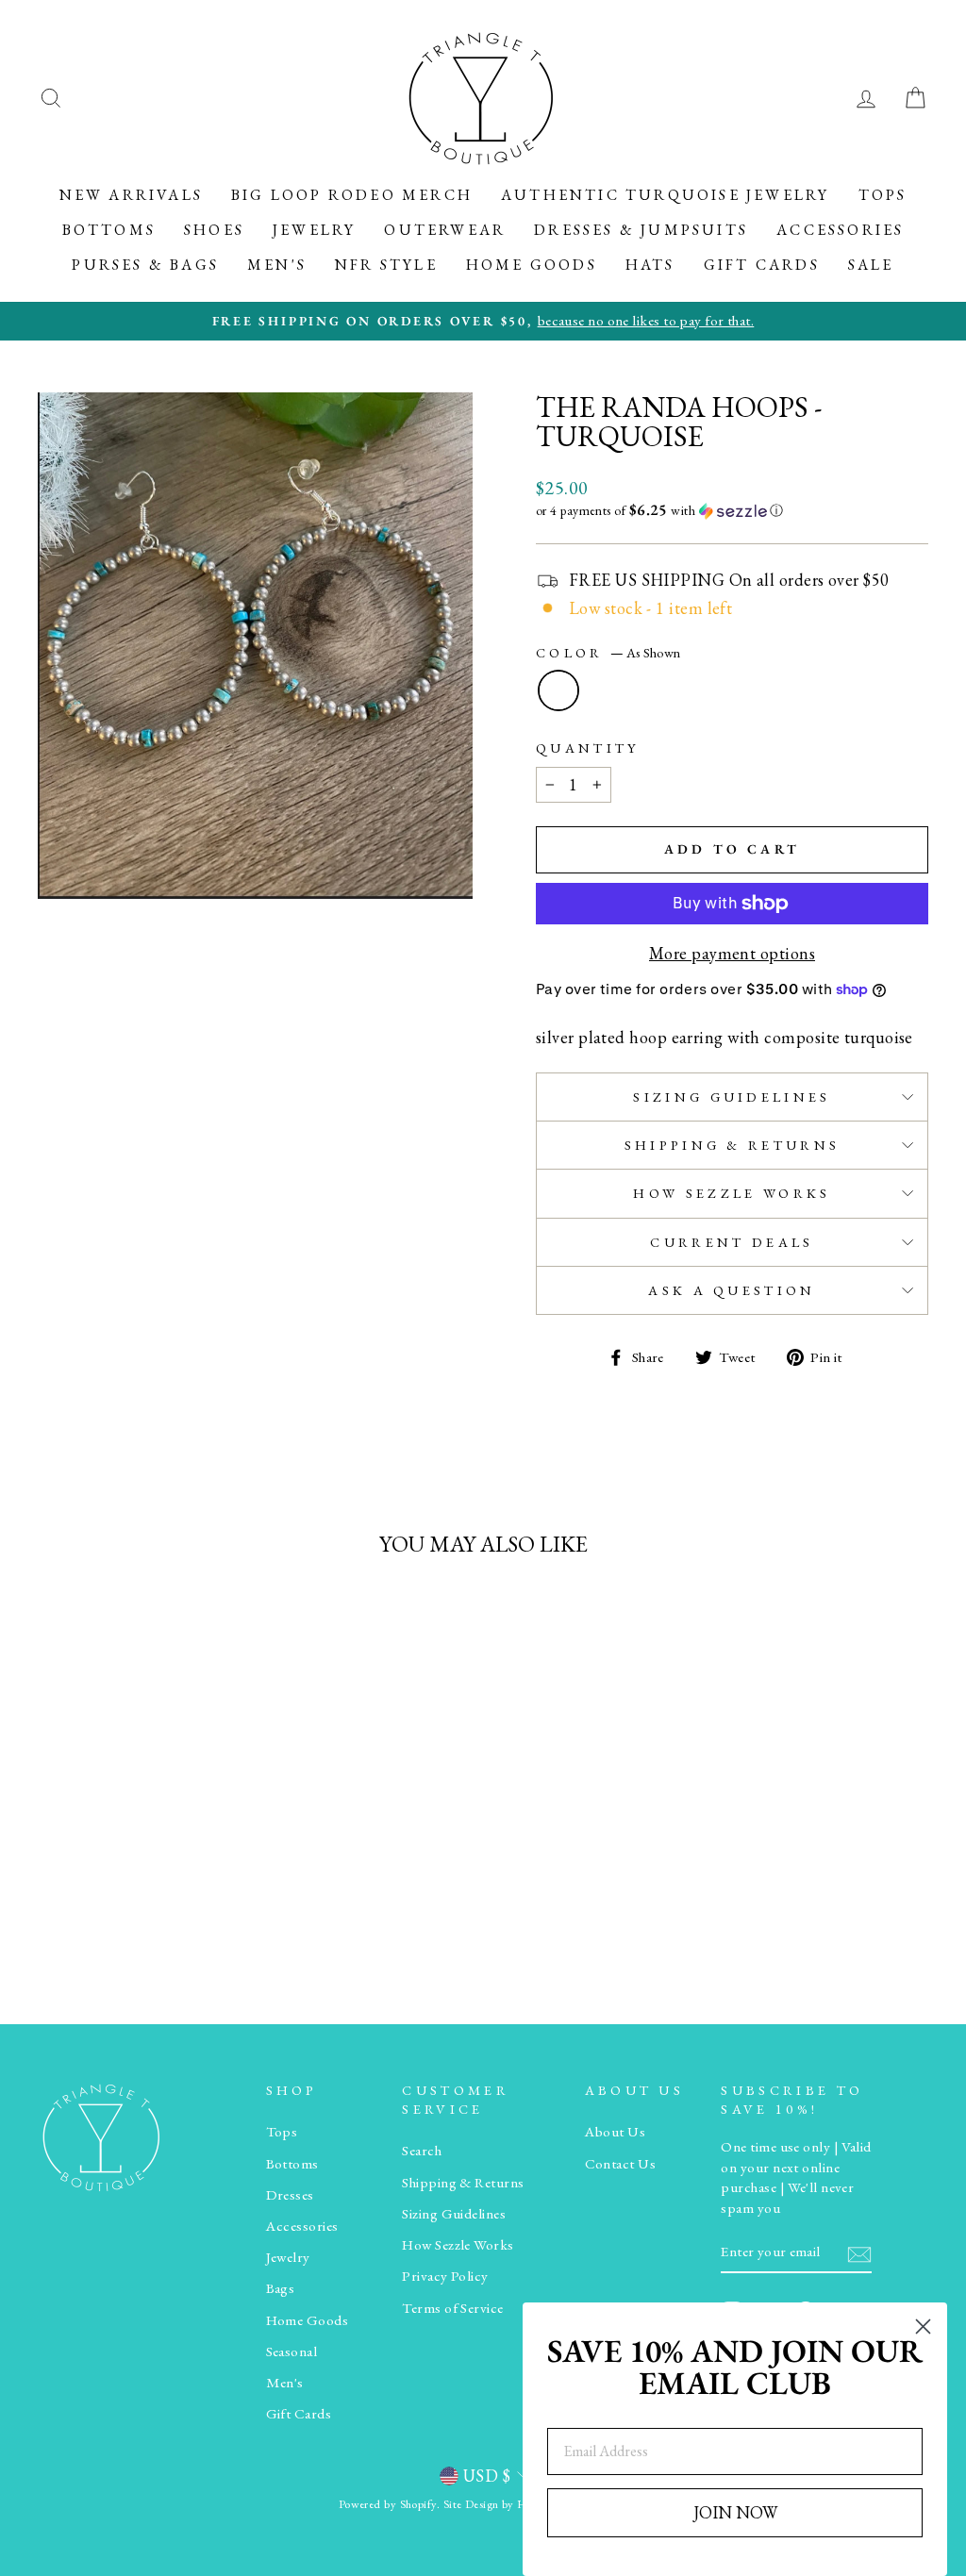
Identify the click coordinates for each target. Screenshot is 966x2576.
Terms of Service (452, 2308)
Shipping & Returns (733, 1145)
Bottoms (109, 230)
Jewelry (314, 230)
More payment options (732, 953)
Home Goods (532, 265)
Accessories (840, 230)
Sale (871, 265)
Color (608, 652)
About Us (616, 2132)
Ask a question (732, 1290)
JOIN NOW (735, 2512)
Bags (281, 2288)
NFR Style (386, 265)
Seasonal (292, 2352)
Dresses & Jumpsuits (641, 230)
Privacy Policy (445, 2276)
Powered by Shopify (388, 2504)
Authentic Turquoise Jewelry (665, 195)
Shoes (214, 230)
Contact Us (621, 2164)
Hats (650, 265)
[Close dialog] (923, 2327)
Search (422, 2151)
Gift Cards (762, 265)
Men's (277, 265)
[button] (732, 510)
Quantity (588, 748)
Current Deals (732, 1242)
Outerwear (445, 230)
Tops (883, 195)
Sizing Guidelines (732, 1097)
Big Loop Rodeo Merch (352, 195)
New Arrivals (131, 195)
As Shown (558, 690)
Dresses (290, 2195)
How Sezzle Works (732, 1193)
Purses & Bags (145, 265)
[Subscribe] (859, 2253)
